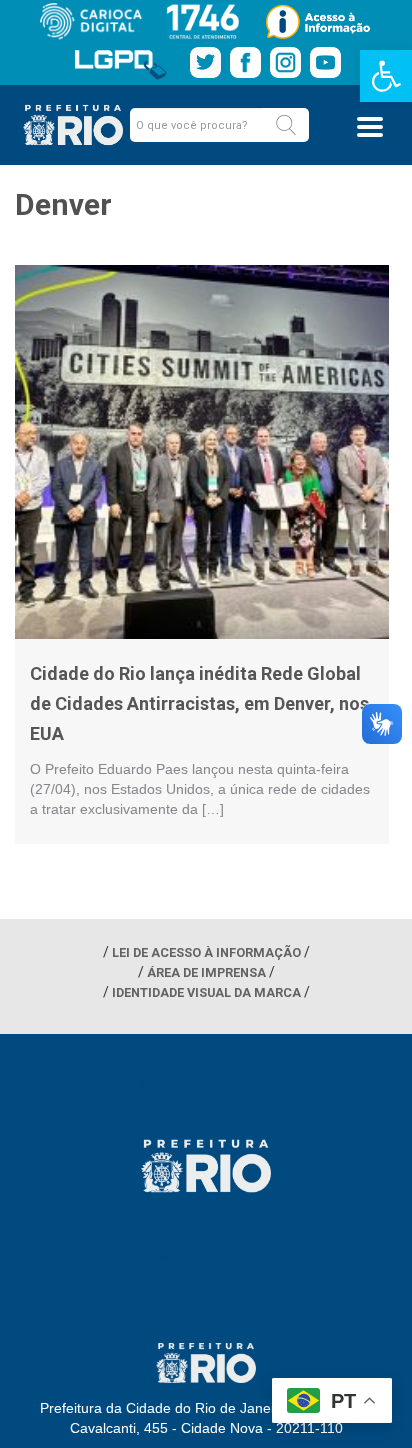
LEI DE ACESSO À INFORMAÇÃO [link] (206, 952)
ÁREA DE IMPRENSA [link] (206, 972)
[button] (286, 125)
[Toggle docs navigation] (370, 127)
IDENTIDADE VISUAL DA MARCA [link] (206, 992)
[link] (386, 76)
